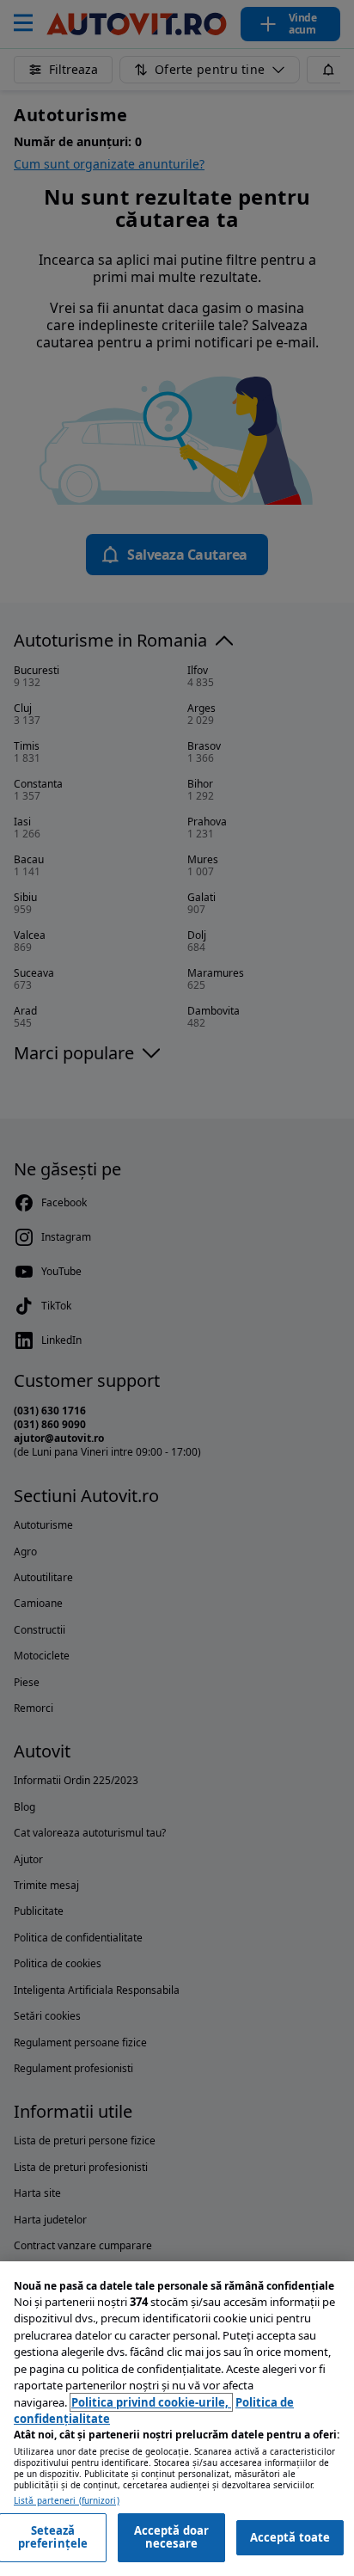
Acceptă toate (290, 2537)
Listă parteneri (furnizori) (67, 2501)
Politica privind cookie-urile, (151, 2402)
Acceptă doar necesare (172, 2537)
